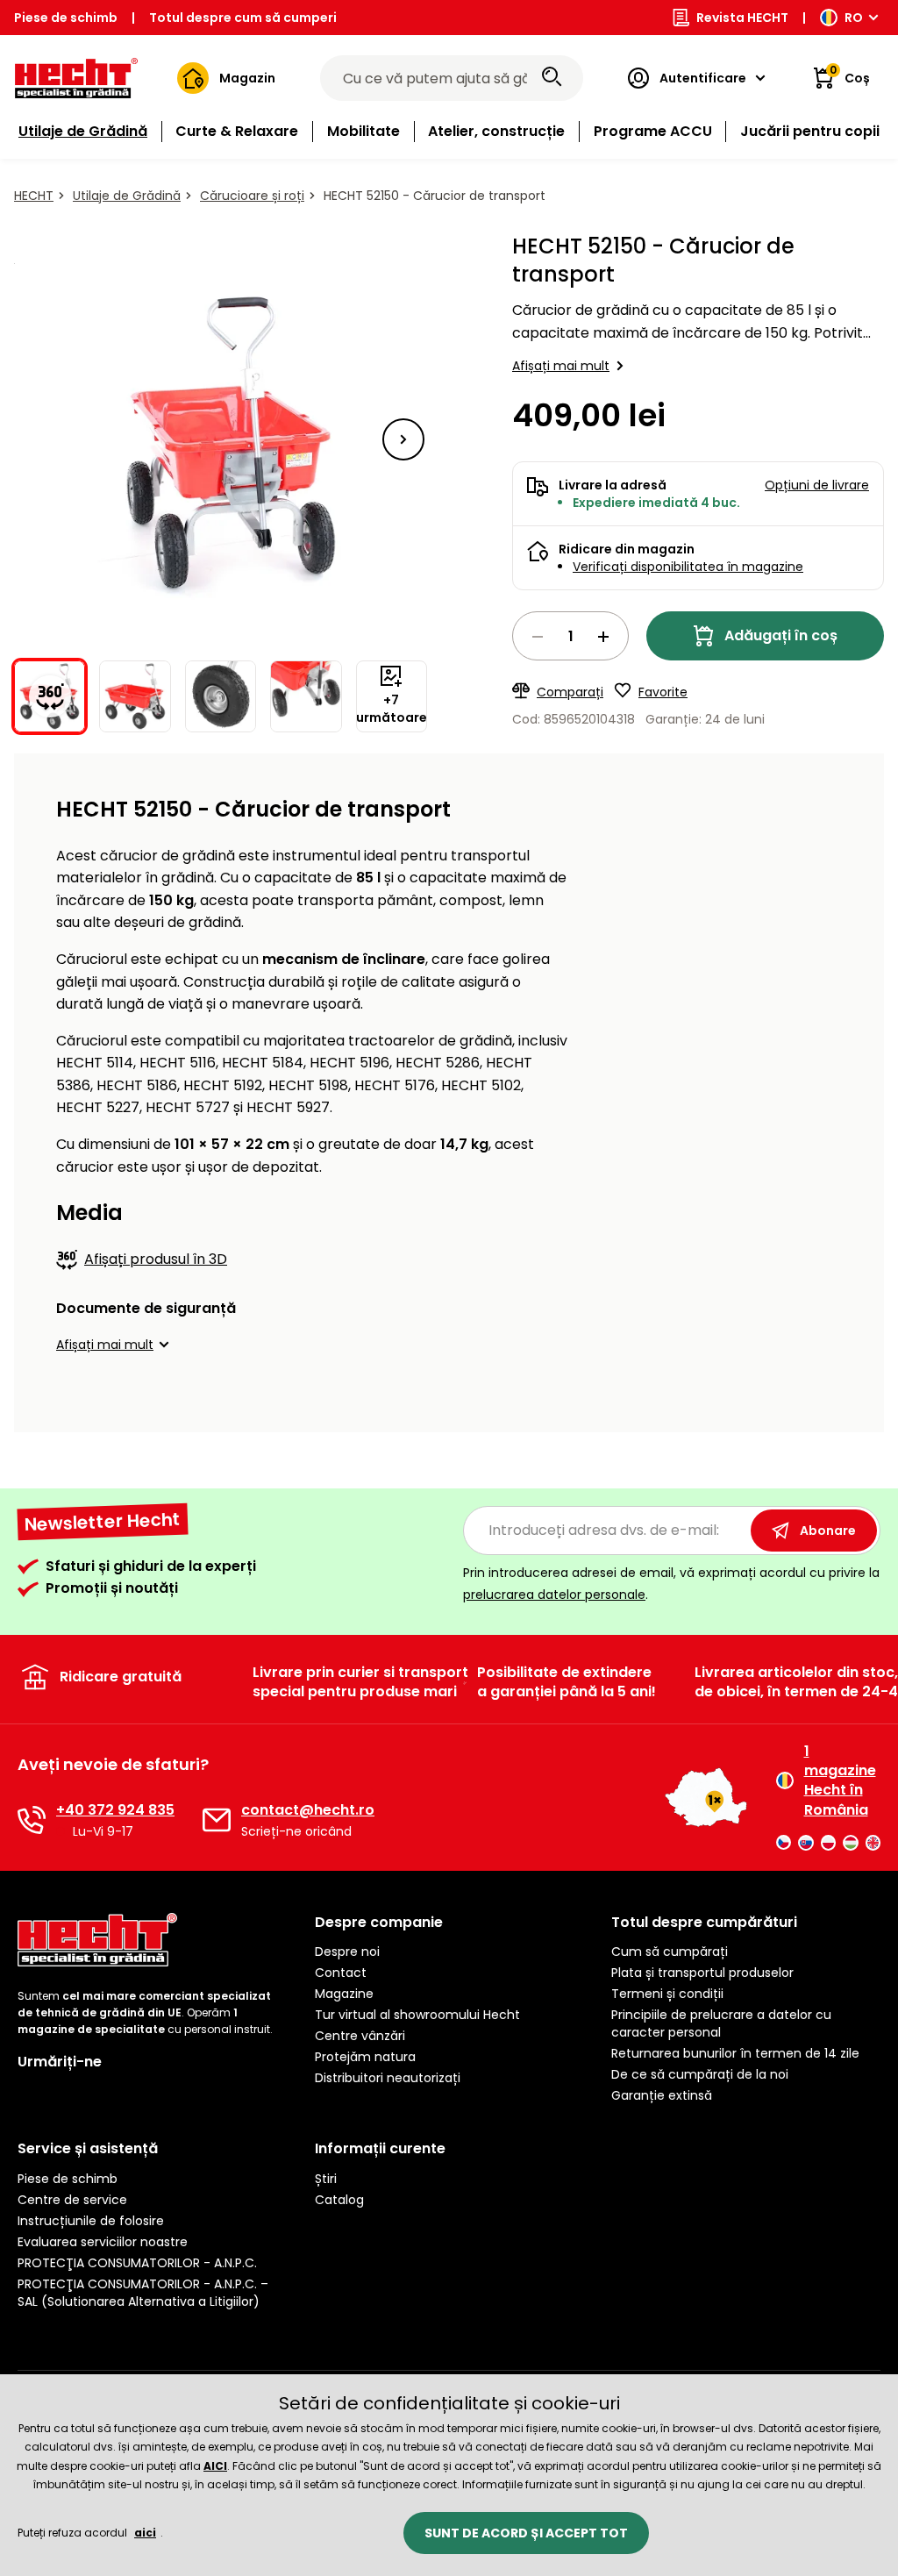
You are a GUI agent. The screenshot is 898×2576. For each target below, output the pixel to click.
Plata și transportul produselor (702, 1973)
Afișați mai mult (561, 366)
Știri (326, 2179)
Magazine (344, 1994)
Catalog (339, 2200)
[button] (403, 439)
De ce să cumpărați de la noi (700, 2074)
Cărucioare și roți (252, 196)
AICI (215, 2466)
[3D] (221, 439)
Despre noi (347, 1952)
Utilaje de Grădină (127, 196)
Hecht (34, 196)
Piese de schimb (66, 18)
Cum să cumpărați (670, 1952)
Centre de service (72, 2200)
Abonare (828, 1531)
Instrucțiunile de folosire (91, 2221)
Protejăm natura (365, 2057)
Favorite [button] (663, 692)
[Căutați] (552, 78)
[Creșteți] (603, 637)
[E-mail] (217, 1820)
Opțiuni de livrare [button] (817, 485)
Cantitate (570, 636)
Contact (341, 1973)
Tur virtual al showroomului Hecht (417, 2015)
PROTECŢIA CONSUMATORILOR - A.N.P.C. (137, 2263)
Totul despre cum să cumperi (243, 18)
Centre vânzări (360, 2036)
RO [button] (854, 18)
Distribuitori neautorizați (388, 2078)
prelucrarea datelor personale (554, 1595)
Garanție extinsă (662, 2095)
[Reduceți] (538, 637)
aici (145, 2533)
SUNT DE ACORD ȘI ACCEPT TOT (526, 2533)
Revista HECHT (742, 18)
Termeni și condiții (667, 1994)
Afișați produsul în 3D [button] (156, 1259)
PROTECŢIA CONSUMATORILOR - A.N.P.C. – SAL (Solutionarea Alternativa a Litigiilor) (143, 2293)
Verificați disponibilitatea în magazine (688, 567)
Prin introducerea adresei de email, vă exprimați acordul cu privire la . (671, 1584)
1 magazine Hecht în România (840, 1781)
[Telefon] (32, 1820)
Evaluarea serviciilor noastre (103, 2242)
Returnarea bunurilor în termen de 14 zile (735, 2053)
